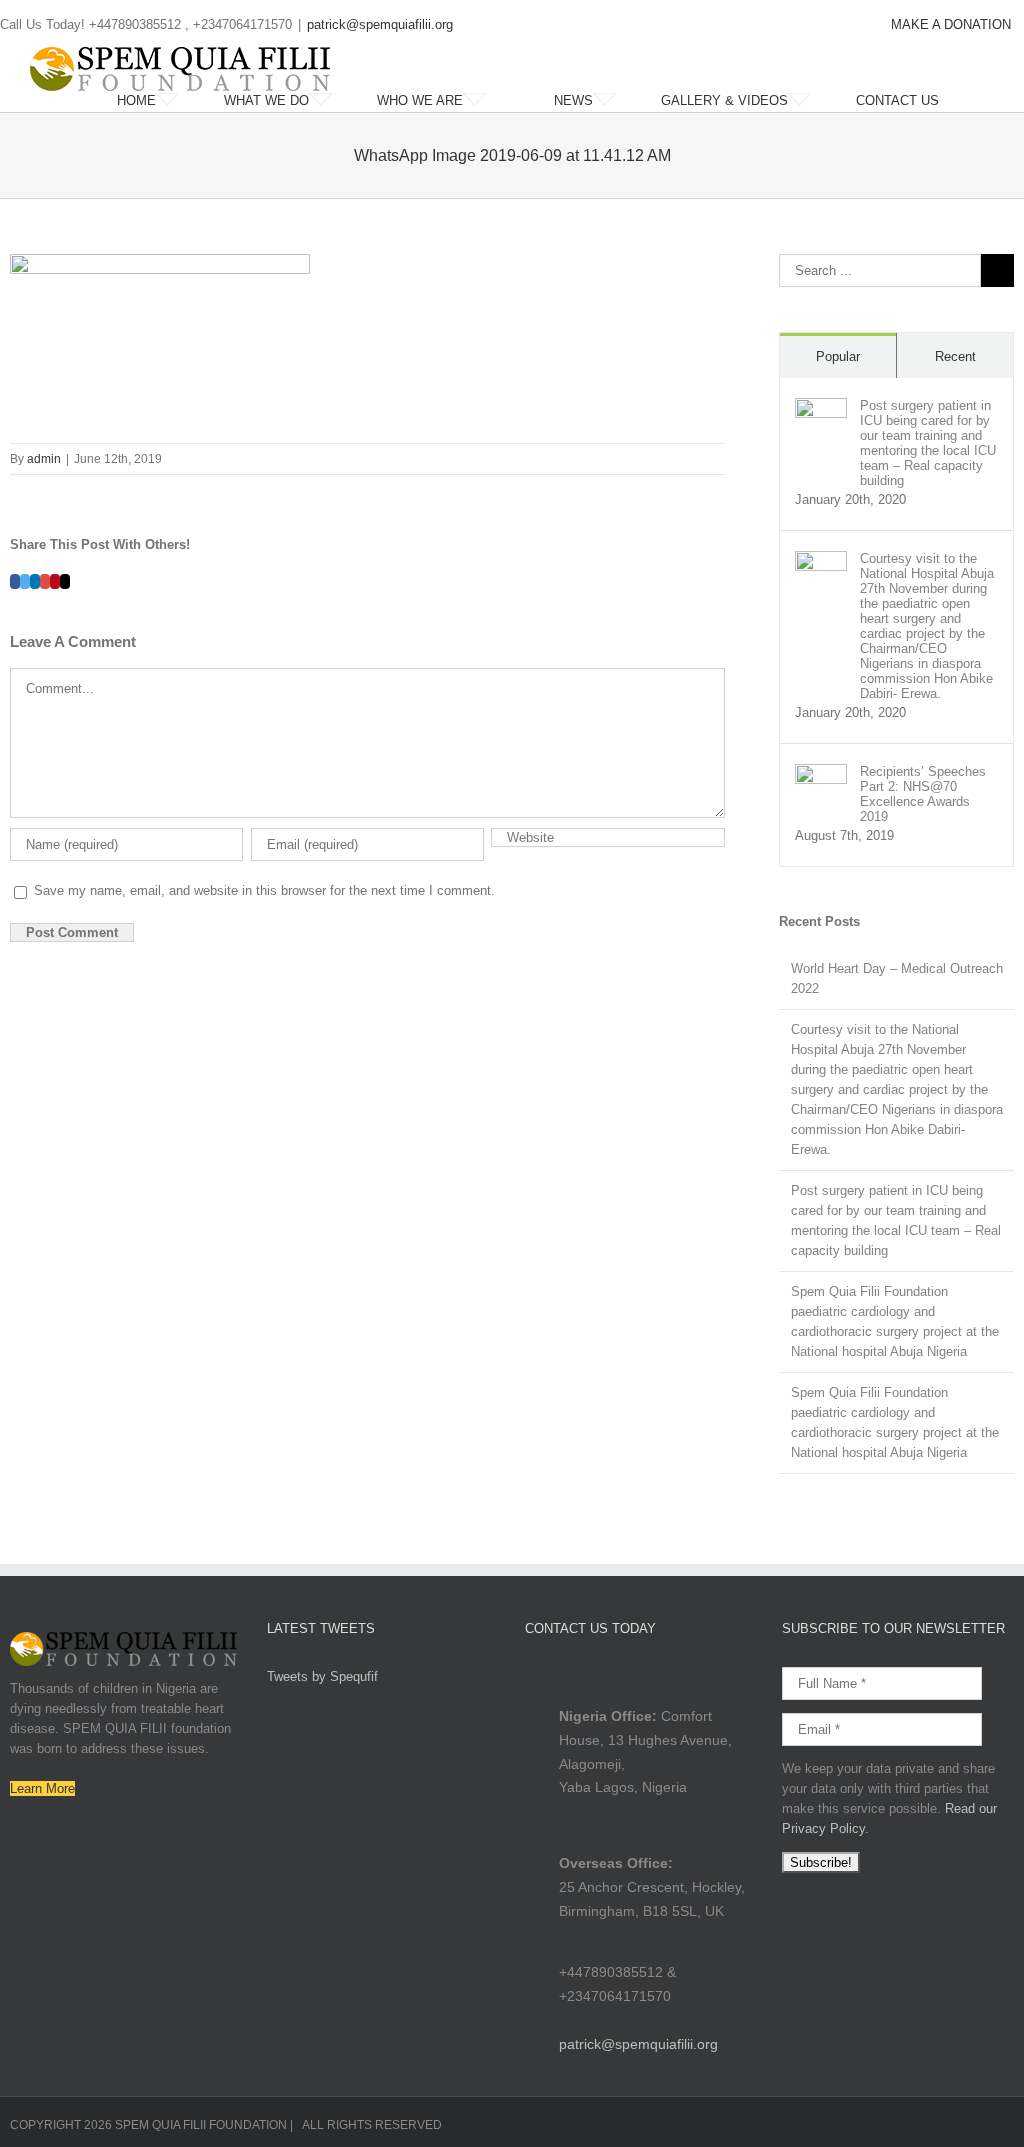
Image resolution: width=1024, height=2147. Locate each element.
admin (44, 459)
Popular (838, 356)
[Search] (989, 101)
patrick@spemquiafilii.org (380, 24)
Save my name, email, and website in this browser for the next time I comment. (264, 890)
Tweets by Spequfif (322, 1676)
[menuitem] (951, 25)
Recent (955, 356)
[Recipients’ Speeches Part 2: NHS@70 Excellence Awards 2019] (821, 773)
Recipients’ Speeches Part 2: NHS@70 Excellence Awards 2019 (923, 794)
